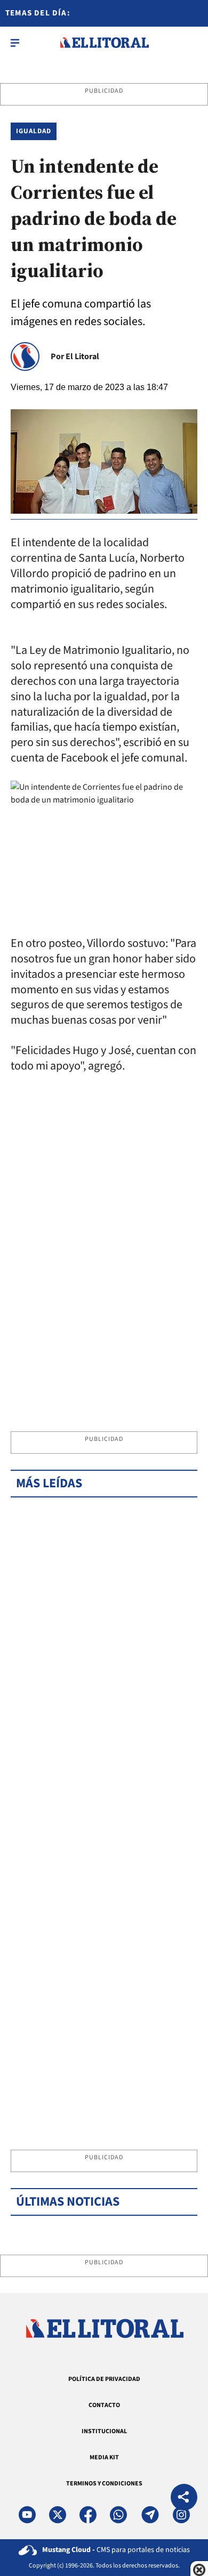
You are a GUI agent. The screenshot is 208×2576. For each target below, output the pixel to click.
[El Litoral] (104, 43)
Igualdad (34, 131)
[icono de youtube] (27, 2515)
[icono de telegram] (150, 2515)
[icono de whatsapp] (118, 2515)
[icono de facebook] (88, 2515)
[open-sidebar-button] (15, 43)
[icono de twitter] (58, 2515)
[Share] (184, 2498)
